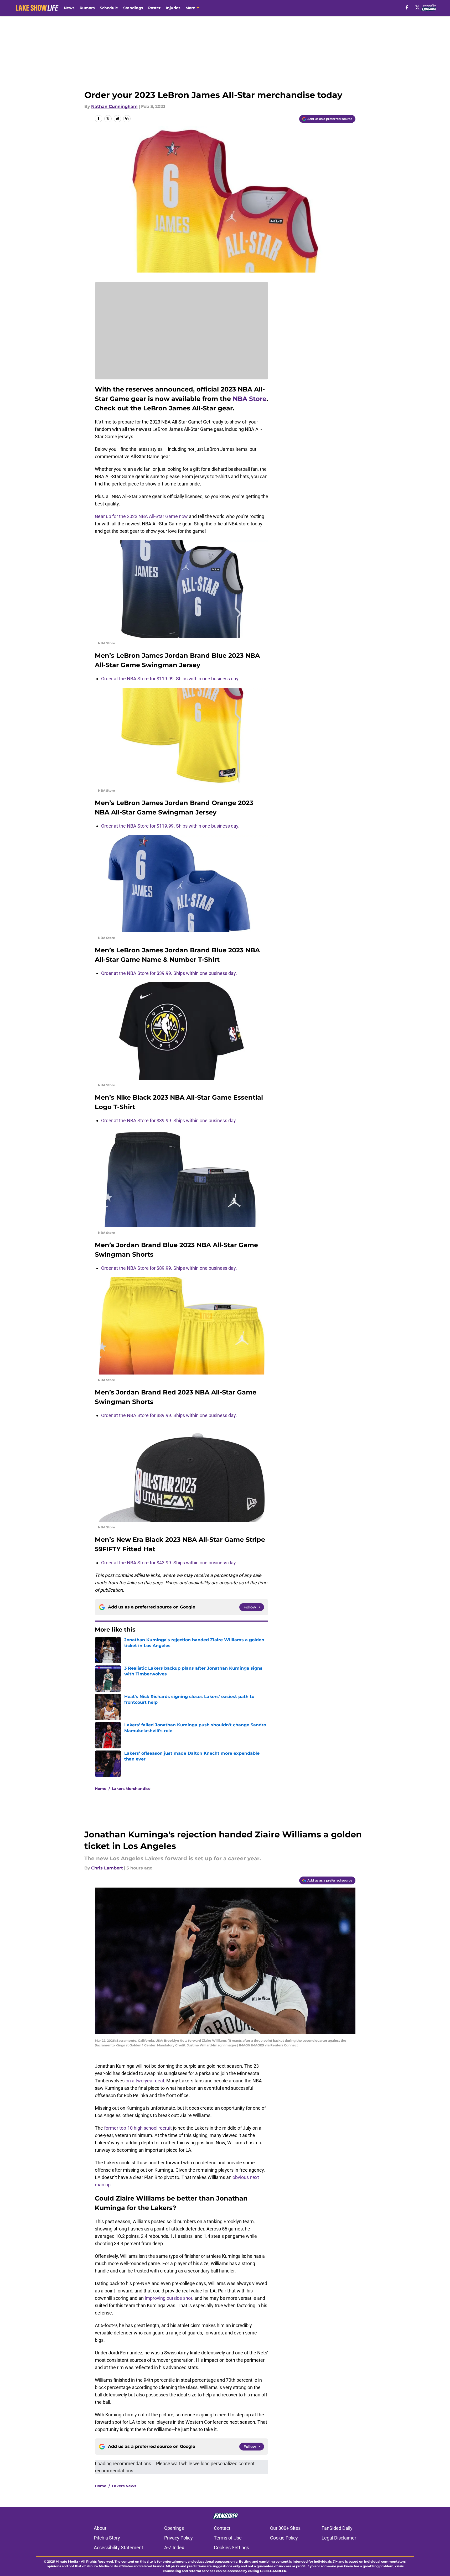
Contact (222, 2528)
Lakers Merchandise (131, 1789)
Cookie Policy (284, 2538)
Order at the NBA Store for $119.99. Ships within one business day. (170, 679)
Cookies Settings (231, 2548)
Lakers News (124, 2486)
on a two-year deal (145, 2081)
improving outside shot (169, 2298)
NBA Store (250, 399)
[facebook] (407, 7)
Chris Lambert (107, 1868)
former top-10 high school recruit (138, 2128)
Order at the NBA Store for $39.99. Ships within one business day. (169, 973)
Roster (154, 8)
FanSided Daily (337, 2528)
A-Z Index (174, 2548)
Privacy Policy (179, 2538)
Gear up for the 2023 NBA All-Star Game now (141, 516)
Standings (133, 8)
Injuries (173, 8)
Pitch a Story (107, 2538)
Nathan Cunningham (114, 106)
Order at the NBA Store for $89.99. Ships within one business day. (170, 1268)
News (69, 8)
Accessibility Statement (118, 2548)
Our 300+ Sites (285, 2528)
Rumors (87, 8)
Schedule (109, 8)
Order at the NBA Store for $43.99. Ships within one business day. (169, 1563)
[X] (417, 7)
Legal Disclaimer (339, 2538)
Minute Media (67, 2561)
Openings (174, 2528)
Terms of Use (228, 2538)
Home (101, 1789)
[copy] (127, 119)
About (100, 2528)
